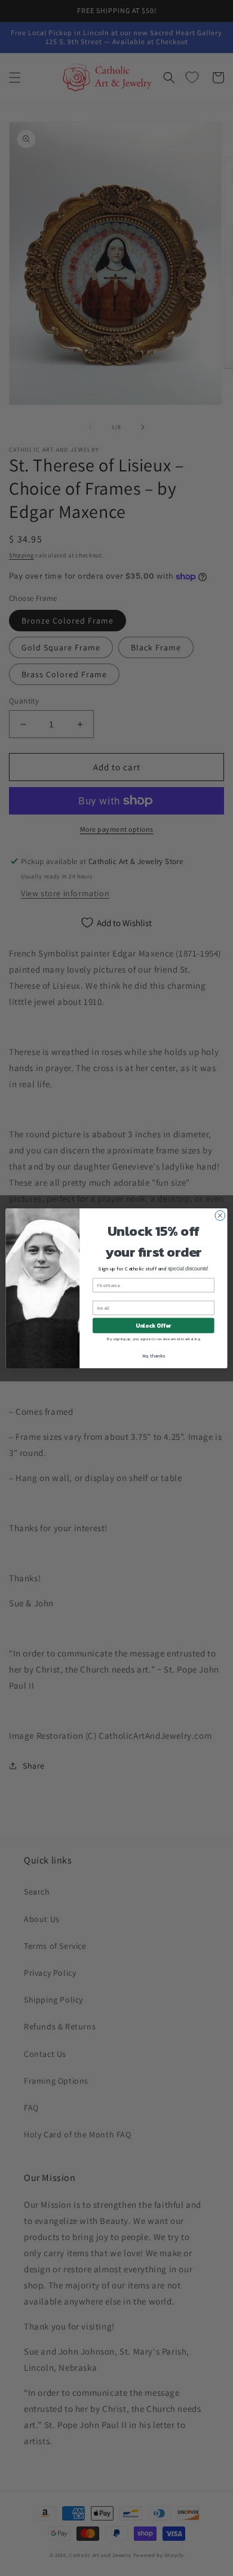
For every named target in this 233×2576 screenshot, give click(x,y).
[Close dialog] (220, 1215)
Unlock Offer (153, 1325)
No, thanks (154, 1355)
